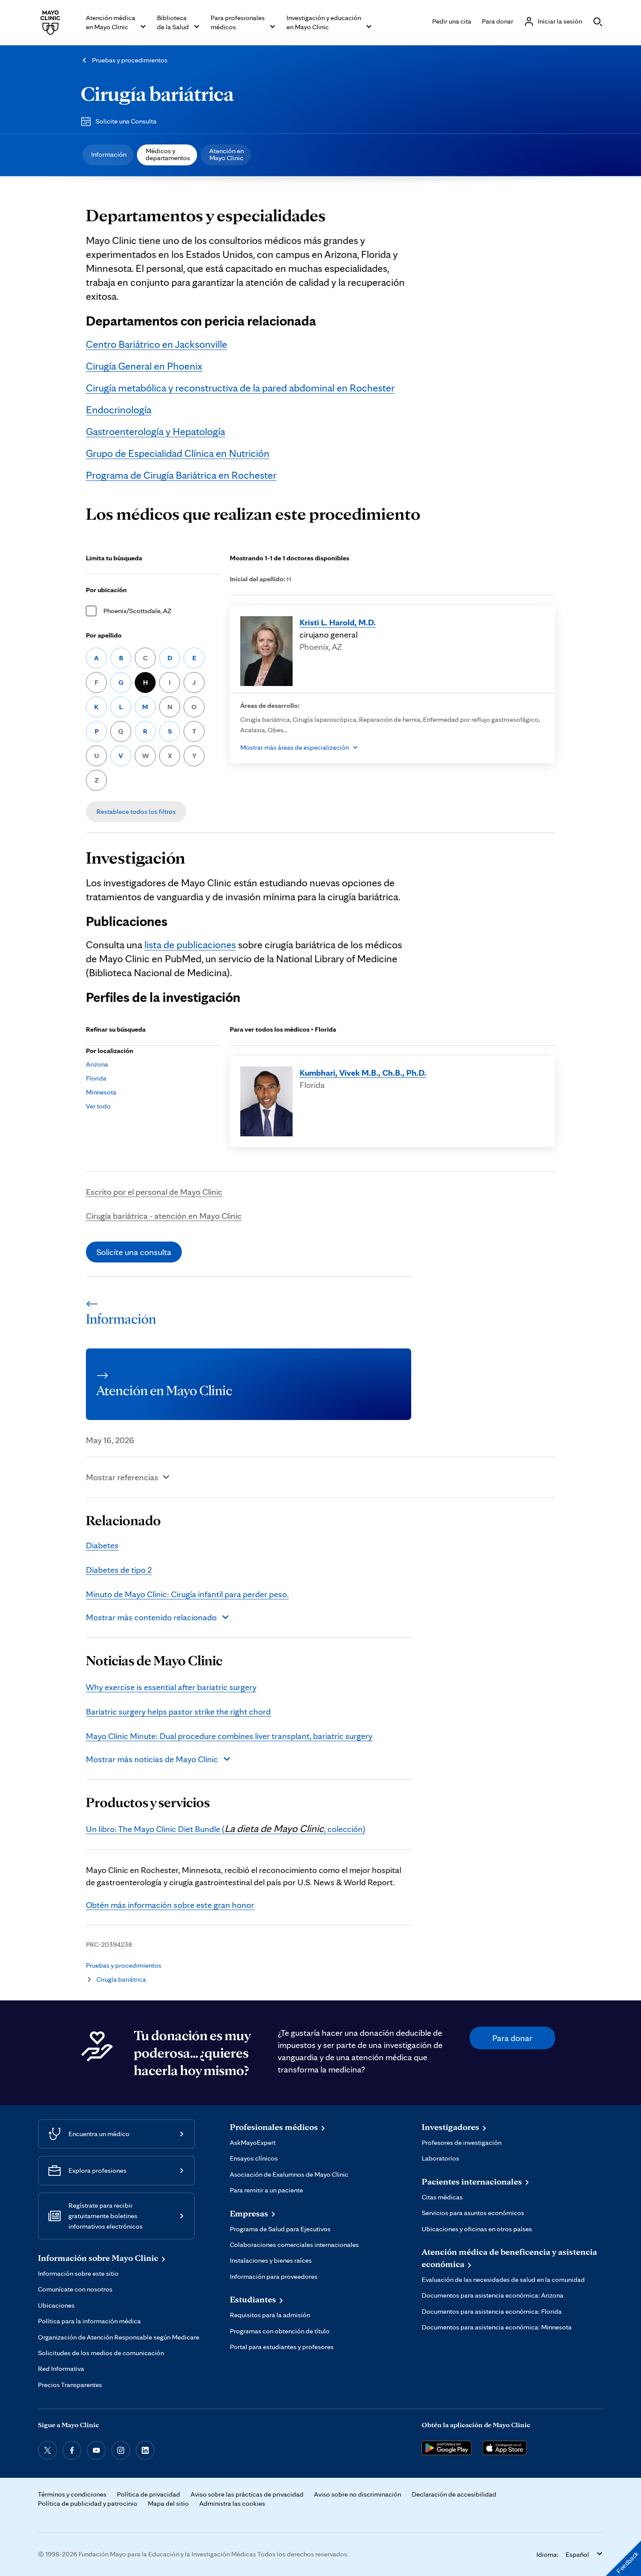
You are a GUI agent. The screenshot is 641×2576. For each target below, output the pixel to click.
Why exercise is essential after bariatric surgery (171, 1687)
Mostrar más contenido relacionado (151, 1617)
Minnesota (101, 1092)
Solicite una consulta (134, 1252)
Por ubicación (106, 590)
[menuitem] (108, 155)
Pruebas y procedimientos (130, 60)
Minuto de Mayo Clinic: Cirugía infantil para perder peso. (187, 1594)
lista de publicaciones (190, 945)
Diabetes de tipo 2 (119, 1570)
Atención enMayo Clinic (227, 154)
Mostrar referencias (122, 1477)
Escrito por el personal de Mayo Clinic (154, 1192)
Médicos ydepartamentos (168, 154)
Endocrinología (119, 410)
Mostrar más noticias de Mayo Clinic (152, 1759)
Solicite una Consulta (126, 121)
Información (109, 154)
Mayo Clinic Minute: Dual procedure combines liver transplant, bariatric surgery (229, 1736)
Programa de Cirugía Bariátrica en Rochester (181, 475)
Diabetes (102, 1545)
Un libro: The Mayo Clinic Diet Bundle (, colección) (226, 1829)
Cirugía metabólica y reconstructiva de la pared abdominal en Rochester (240, 388)
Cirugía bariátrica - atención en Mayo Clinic (164, 1216)
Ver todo (98, 1106)
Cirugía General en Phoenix (144, 366)
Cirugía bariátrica (157, 93)
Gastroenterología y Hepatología (155, 431)
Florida (96, 1078)
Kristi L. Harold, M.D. (338, 622)
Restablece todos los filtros (136, 811)
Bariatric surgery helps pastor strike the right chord (178, 1712)
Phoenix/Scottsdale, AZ (137, 611)
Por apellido (104, 635)
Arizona (97, 1064)
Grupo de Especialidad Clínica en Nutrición (178, 453)
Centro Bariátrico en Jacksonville (157, 344)
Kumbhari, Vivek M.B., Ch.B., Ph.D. (363, 1073)
